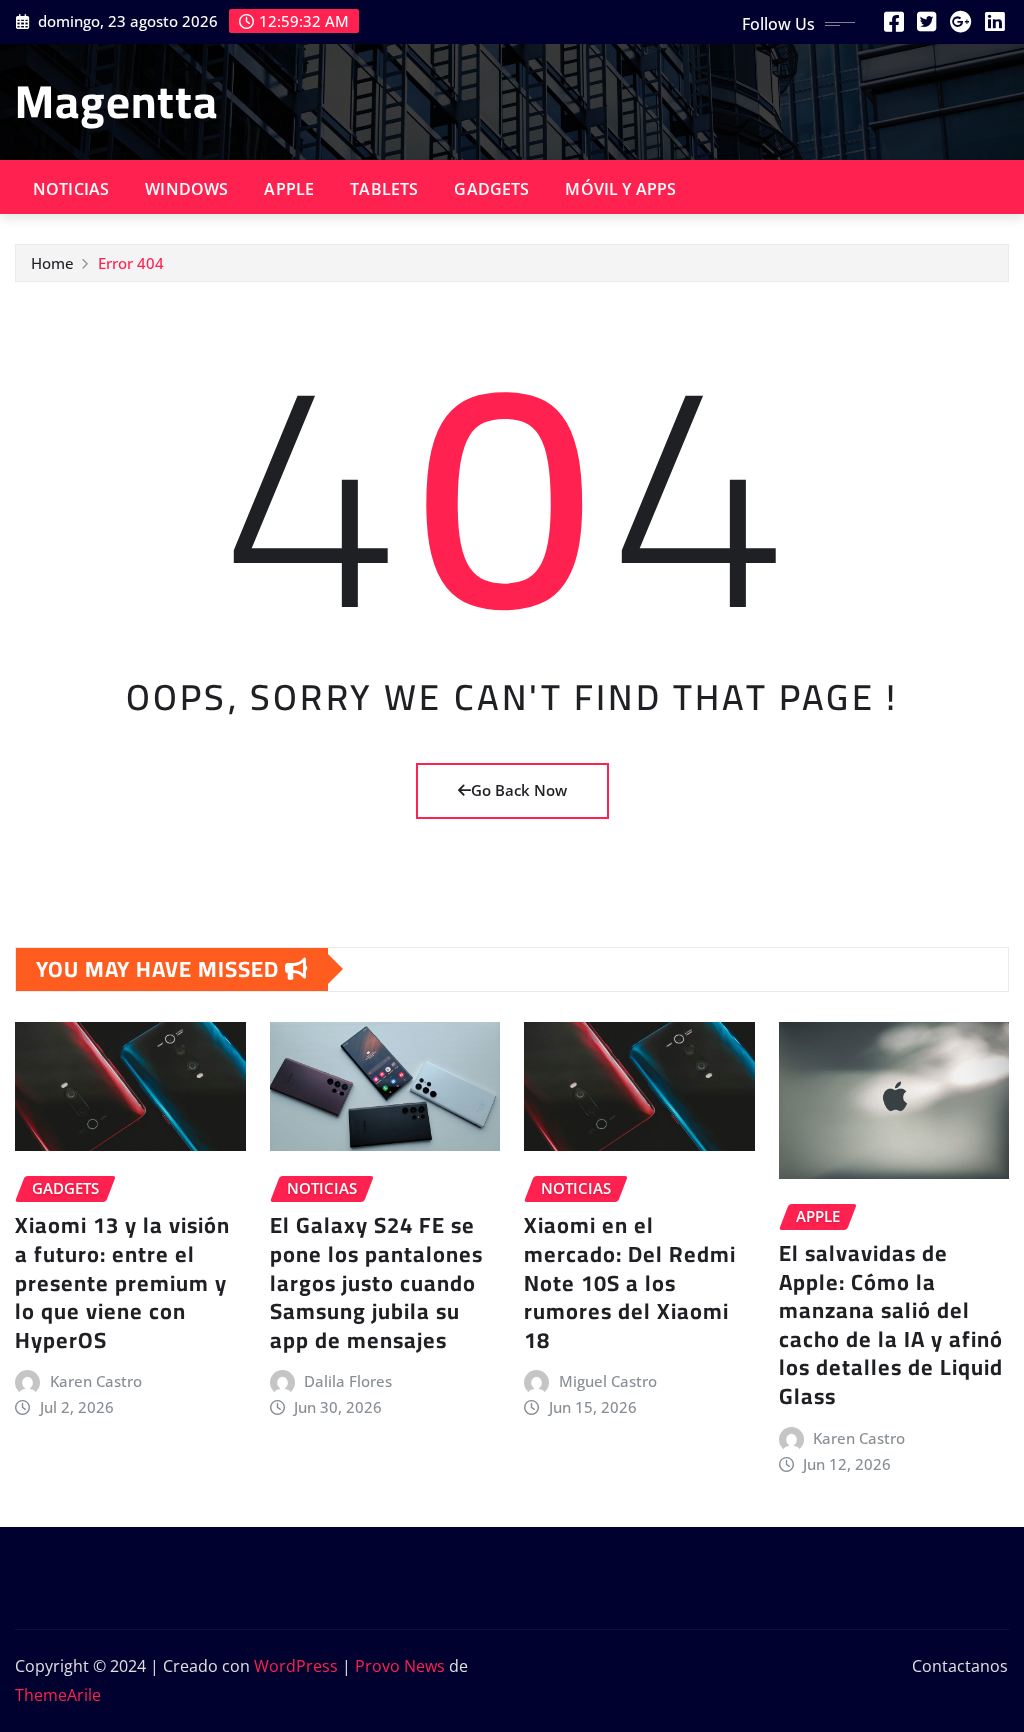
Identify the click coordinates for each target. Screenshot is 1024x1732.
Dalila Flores (348, 1381)
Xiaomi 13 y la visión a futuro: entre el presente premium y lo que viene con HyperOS (122, 1282)
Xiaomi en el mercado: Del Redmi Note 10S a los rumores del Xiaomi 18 (630, 1282)
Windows (186, 189)
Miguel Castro (608, 1381)
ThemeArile (58, 1695)
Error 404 (131, 263)
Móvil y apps (620, 189)
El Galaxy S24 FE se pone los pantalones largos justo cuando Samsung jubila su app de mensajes (376, 1282)
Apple (289, 189)
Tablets (384, 189)
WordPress (296, 1666)
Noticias (71, 189)
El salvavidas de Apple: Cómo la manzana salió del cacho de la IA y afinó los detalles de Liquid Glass (891, 1324)
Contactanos (960, 1666)
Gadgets (491, 189)
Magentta (116, 101)
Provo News (400, 1666)
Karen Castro (96, 1381)
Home (52, 263)
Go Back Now (519, 790)
